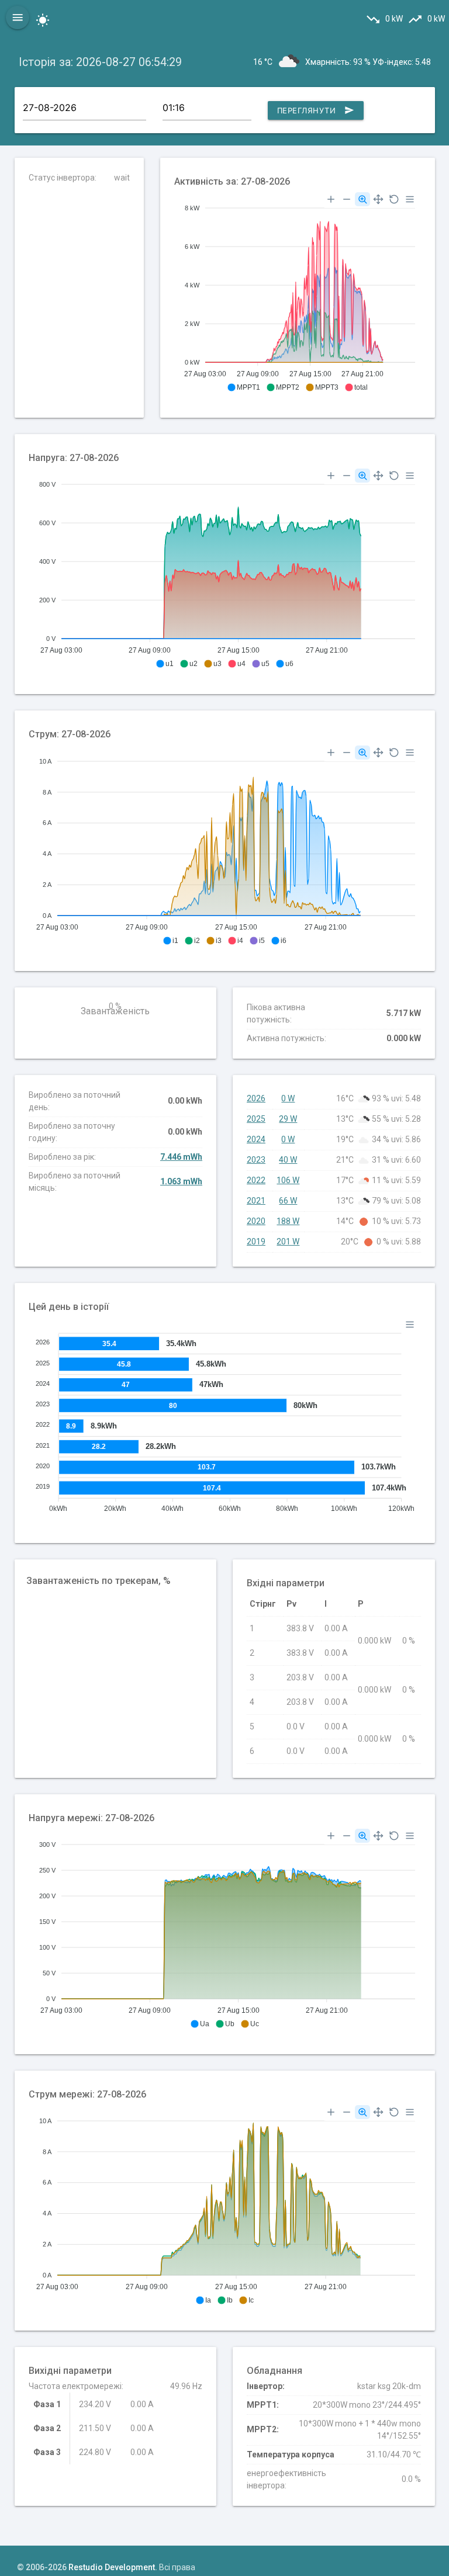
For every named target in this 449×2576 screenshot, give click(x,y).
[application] (298, 293)
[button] (244, 387)
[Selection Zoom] (362, 199)
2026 (256, 1098)
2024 (256, 1139)
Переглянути (316, 110)
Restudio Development (112, 2567)
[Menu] (410, 199)
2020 (256, 1221)
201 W (288, 1242)
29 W (288, 1119)
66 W (288, 1201)
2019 (256, 1242)
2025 (256, 1119)
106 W (288, 1180)
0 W (288, 1098)
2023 (256, 1160)
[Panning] (378, 199)
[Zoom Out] (347, 199)
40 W (288, 1160)
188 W (288, 1221)
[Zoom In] (331, 199)
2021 (256, 1201)
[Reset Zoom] (394, 199)
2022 (256, 1180)
